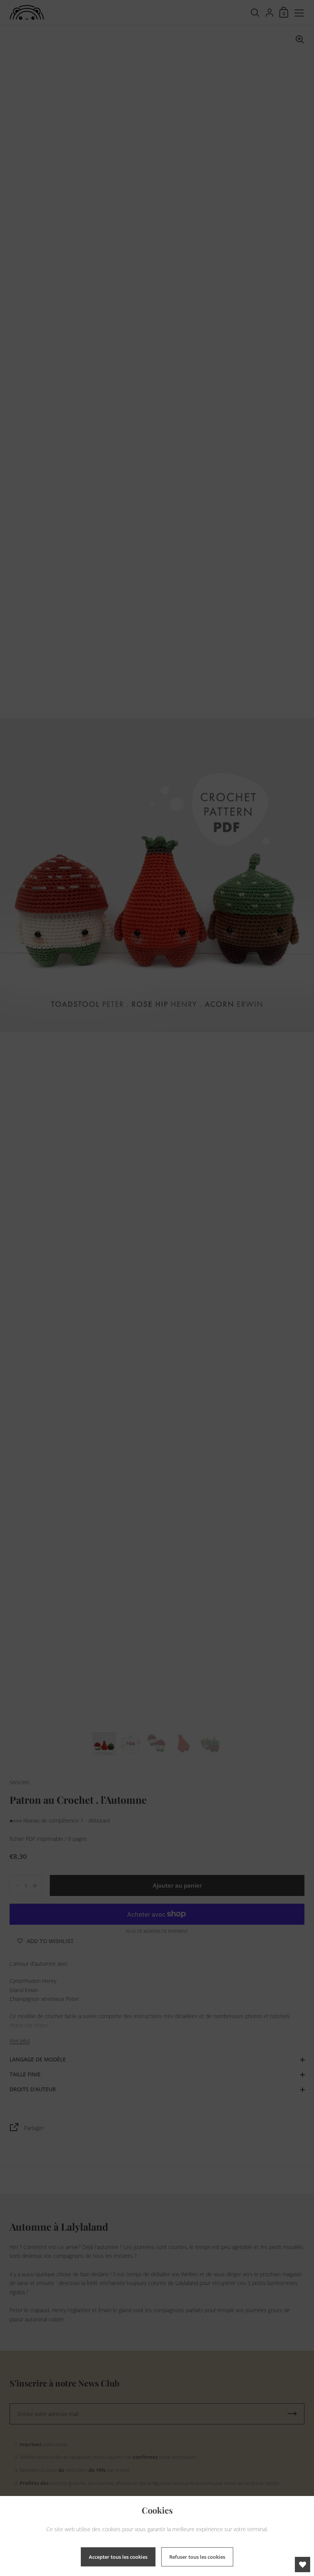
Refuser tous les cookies (197, 2557)
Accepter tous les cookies (118, 2557)
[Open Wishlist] (303, 2565)
